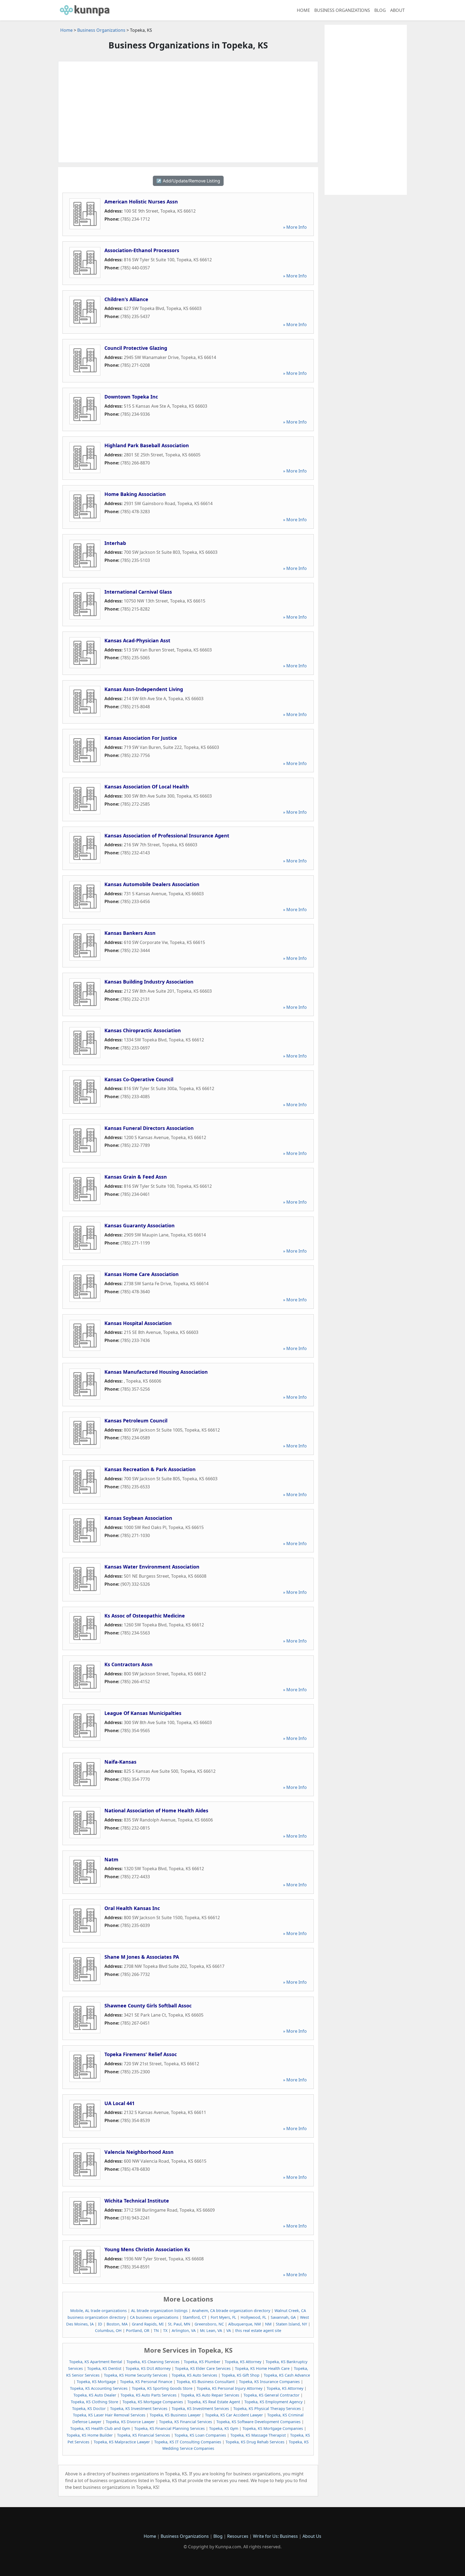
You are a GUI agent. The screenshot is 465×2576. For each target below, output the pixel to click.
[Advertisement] (188, 112)
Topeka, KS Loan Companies (200, 2435)
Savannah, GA (283, 2317)
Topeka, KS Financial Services (186, 2422)
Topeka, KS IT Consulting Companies (188, 2442)
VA (229, 2330)
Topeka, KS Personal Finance (146, 2382)
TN (156, 2330)
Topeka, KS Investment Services (139, 2408)
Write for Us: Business (275, 2536)
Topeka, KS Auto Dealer (95, 2395)
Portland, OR (138, 2330)
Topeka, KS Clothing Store (94, 2402)
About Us (312, 2536)
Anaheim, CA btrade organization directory (231, 2311)
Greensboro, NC (209, 2324)
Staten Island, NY (291, 2324)
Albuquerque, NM (244, 2324)
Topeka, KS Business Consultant (206, 2382)
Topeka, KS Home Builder (90, 2435)
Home (303, 10)
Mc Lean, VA (211, 2330)
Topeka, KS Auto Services (194, 2375)
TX (165, 2330)
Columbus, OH (108, 2330)
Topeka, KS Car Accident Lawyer (234, 2415)
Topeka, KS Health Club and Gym (100, 2428)
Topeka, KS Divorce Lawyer (130, 2422)
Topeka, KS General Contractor (272, 2395)
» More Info (295, 227)
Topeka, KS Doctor (89, 2408)
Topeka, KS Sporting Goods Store (162, 2388)
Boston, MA (117, 2324)
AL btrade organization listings (159, 2311)
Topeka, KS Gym (224, 2428)
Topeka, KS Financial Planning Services (170, 2428)
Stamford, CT (195, 2317)
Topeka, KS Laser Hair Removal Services (109, 2415)
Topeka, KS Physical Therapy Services (267, 2408)
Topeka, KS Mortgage (96, 2382)
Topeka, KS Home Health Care (262, 2368)
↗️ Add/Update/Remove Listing (188, 181)
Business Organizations (342, 10)
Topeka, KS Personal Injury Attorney (230, 2388)
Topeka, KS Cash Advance (287, 2375)
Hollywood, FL (253, 2317)
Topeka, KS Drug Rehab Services (255, 2442)
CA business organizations (154, 2317)
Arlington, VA (184, 2330)
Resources (238, 2536)
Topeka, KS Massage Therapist (258, 2435)
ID (100, 2324)
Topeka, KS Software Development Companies (258, 2422)
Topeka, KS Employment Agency (273, 2402)
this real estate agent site (258, 2330)
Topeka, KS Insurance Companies (269, 2382)
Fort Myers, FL (223, 2317)
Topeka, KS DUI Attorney (148, 2368)
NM (268, 2324)
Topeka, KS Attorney (243, 2362)
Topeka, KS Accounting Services (99, 2388)
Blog (380, 10)
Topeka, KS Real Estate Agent (214, 2402)
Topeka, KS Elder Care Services (203, 2368)
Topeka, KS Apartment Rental (96, 2362)
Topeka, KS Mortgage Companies (153, 2402)
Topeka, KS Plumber (202, 2362)
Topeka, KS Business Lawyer (175, 2415)
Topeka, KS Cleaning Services (153, 2362)
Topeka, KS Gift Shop (240, 2375)
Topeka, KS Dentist (104, 2368)
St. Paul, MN (179, 2324)
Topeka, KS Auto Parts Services (149, 2395)
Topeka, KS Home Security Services (136, 2375)
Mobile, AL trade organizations (98, 2311)
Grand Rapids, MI (148, 2324)
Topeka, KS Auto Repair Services (210, 2395)
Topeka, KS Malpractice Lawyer (122, 2442)
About (397, 10)
